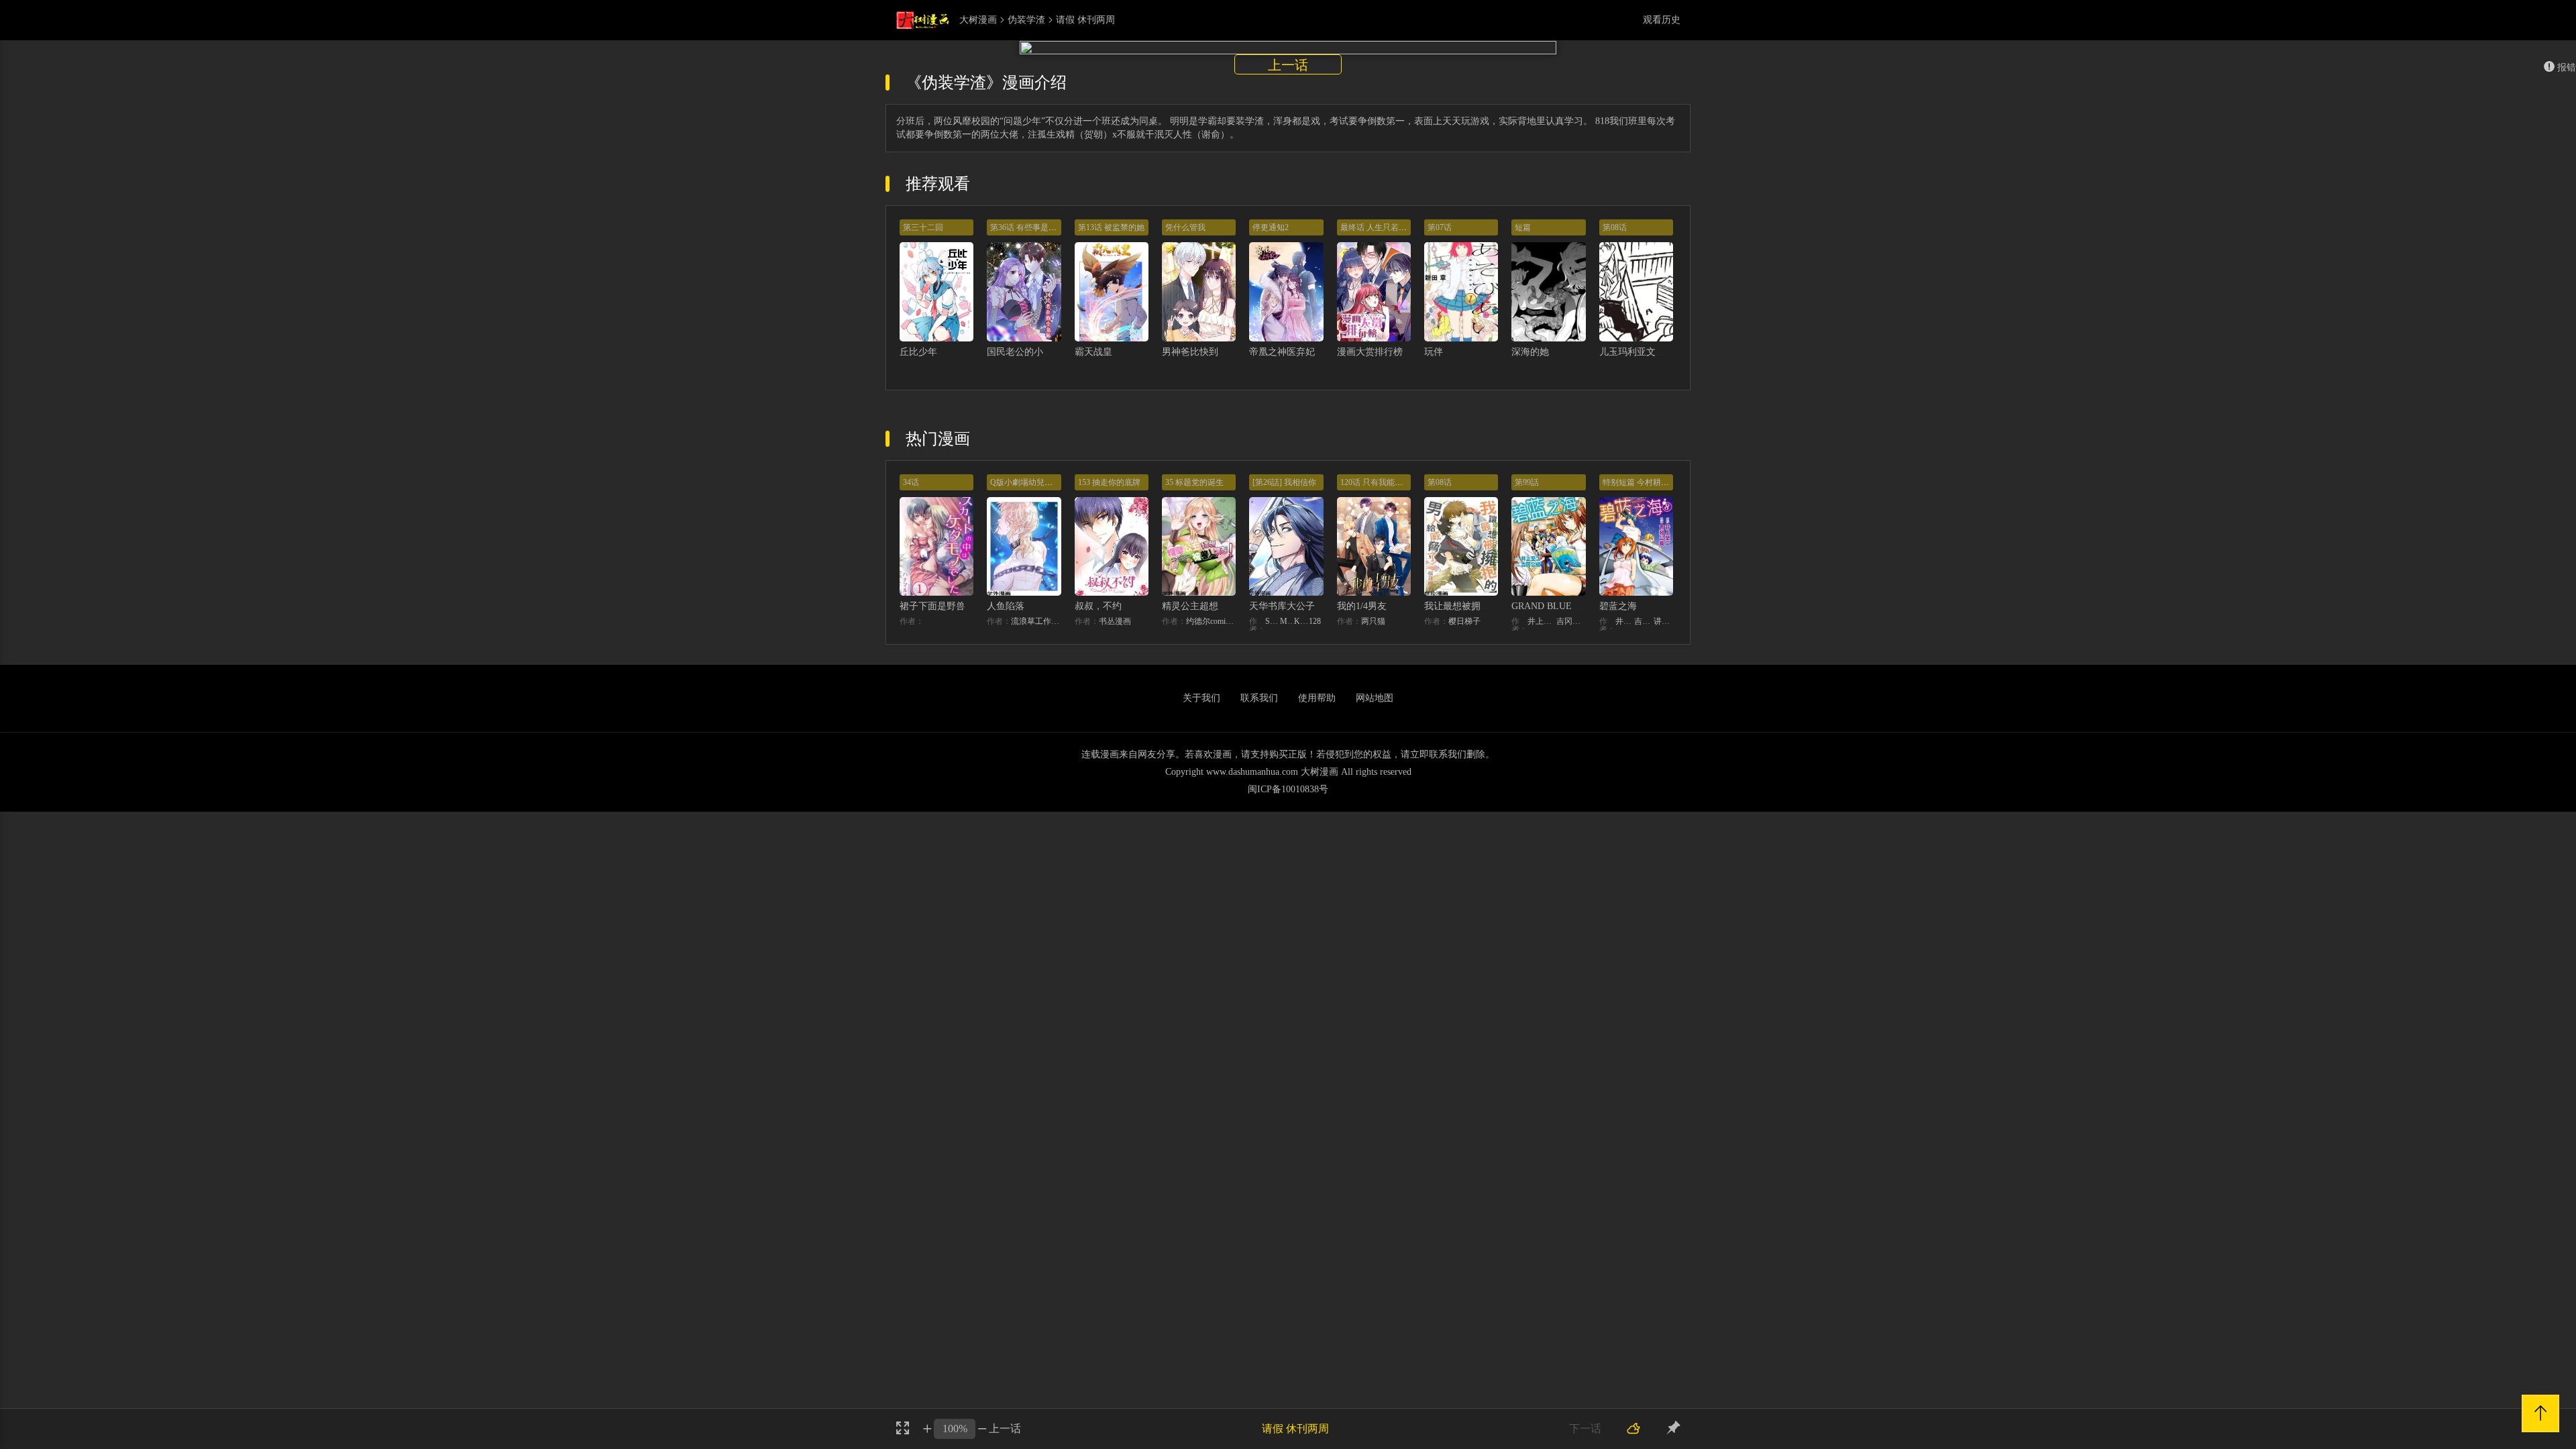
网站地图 (1375, 698)
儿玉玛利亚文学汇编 (1642, 352)
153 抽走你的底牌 (1109, 482)
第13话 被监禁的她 (1111, 227)
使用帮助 (1317, 698)
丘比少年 (918, 352)
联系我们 (1259, 698)
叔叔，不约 (1098, 606)
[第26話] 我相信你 (1284, 482)
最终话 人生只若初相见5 (1384, 227)
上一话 (1288, 65)
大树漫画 (978, 20)
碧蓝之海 (1618, 606)
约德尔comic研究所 (1211, 621)
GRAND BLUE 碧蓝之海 (1562, 606)
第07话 (1440, 227)
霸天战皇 (1093, 352)
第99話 (1527, 482)
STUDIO (1273, 621)
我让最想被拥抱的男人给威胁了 (1490, 606)
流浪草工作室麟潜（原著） (1036, 621)
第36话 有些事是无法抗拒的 (1039, 227)
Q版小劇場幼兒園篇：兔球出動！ (1050, 482)
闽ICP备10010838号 (1288, 789)
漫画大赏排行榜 (1370, 352)
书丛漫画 (1115, 621)
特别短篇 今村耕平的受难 (1648, 482)
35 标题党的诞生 (1194, 482)
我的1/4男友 (1362, 606)
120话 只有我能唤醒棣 (1380, 482)
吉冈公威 (1571, 621)
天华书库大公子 (1282, 606)
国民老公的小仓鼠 (1024, 352)
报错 (2567, 67)
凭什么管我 (1185, 227)
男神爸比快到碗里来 (1204, 352)
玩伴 (1434, 352)
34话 (911, 482)
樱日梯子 (1464, 621)
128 (1315, 621)
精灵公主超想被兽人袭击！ (1218, 606)
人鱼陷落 (1006, 606)
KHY (1301, 621)
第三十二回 (923, 227)
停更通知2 (1271, 227)
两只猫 (1373, 621)
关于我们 (1201, 698)
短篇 (1523, 227)
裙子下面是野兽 (932, 606)
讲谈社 (1663, 621)
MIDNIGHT (1287, 621)
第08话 (1615, 227)
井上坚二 (1542, 621)
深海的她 (1530, 352)
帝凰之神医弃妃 (1282, 352)
